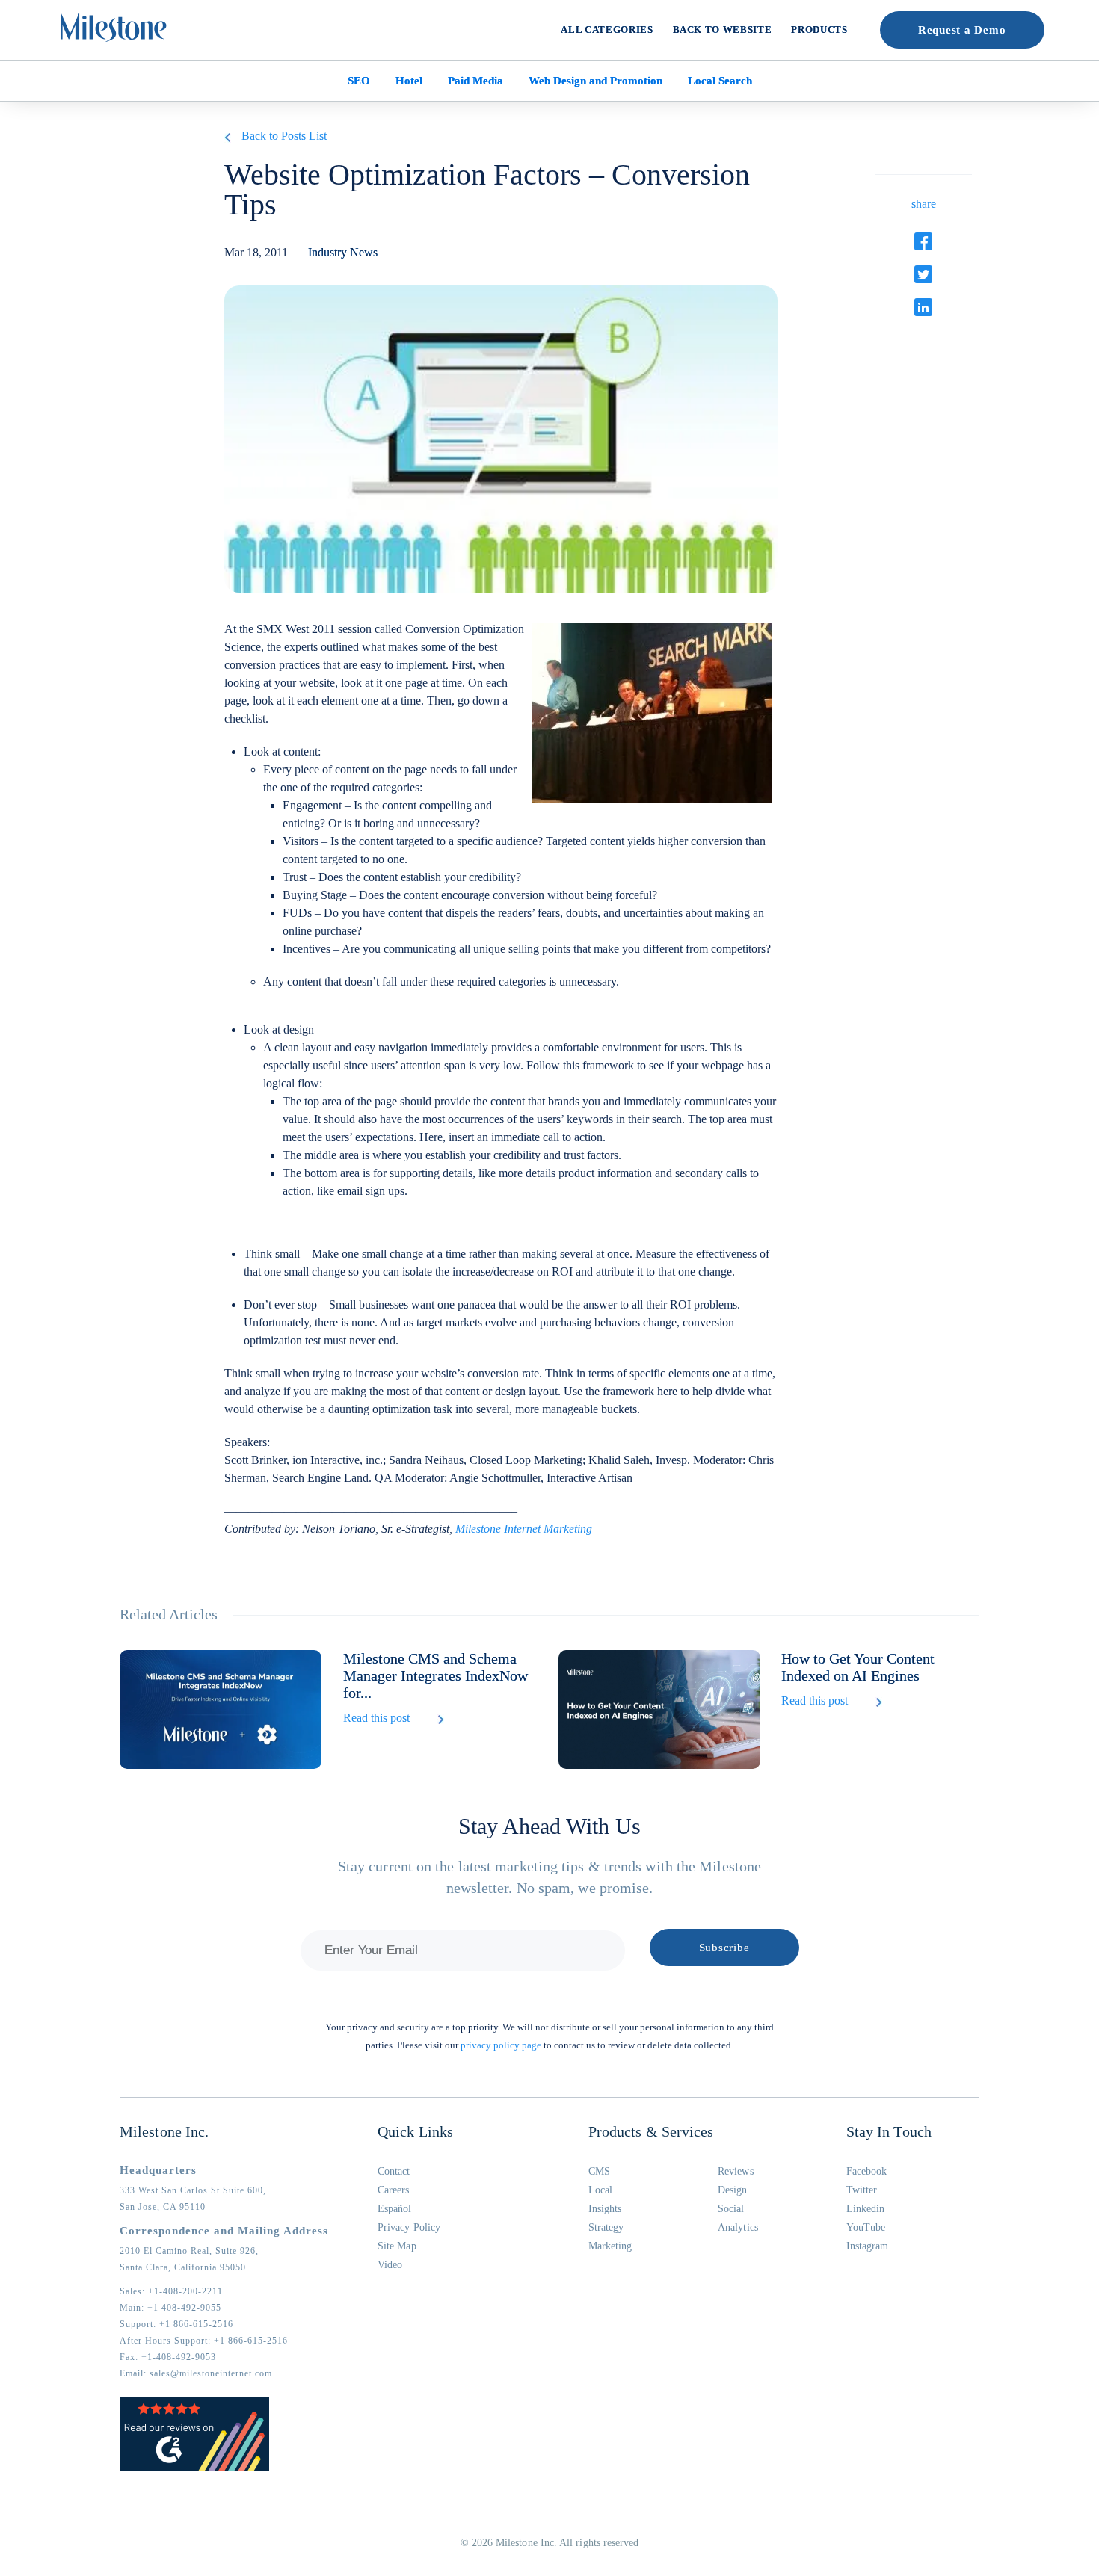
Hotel (409, 81)
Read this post (376, 1718)
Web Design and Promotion (595, 81)
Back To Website (723, 30)
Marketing (610, 2246)
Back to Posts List (284, 136)
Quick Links (415, 2131)
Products (819, 30)
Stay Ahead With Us (549, 1826)
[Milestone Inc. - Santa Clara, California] (114, 28)
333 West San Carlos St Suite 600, (193, 2190)
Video (390, 2265)
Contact (394, 2171)
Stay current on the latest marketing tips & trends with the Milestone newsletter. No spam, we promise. (549, 1877)
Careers (394, 2190)
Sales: (171, 2291)
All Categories (607, 30)
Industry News (343, 252)
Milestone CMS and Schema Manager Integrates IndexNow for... (435, 1675)
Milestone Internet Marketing (524, 1529)
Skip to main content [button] (64, 11)
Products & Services (651, 2131)
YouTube (866, 2227)
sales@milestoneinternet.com (211, 2373)
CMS (599, 2171)
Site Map (397, 2246)
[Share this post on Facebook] (923, 241)
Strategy (606, 2227)
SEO (359, 81)
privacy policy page (501, 2045)
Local (600, 2190)
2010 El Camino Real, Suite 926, (189, 2251)
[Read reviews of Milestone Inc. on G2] (194, 2468)
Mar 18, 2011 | (301, 252)
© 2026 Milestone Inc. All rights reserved (550, 2543)
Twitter (862, 2190)
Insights (605, 2209)
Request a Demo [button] (962, 30)
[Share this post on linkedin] (923, 307)
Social (731, 2209)
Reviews (736, 2171)
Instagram (868, 2246)
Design (732, 2190)
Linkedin (866, 2209)
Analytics (738, 2227)
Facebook (867, 2171)
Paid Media (475, 81)
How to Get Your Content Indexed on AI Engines (858, 1667)
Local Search (720, 81)
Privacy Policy (409, 2227)
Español (395, 2209)
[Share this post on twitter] (923, 274)
